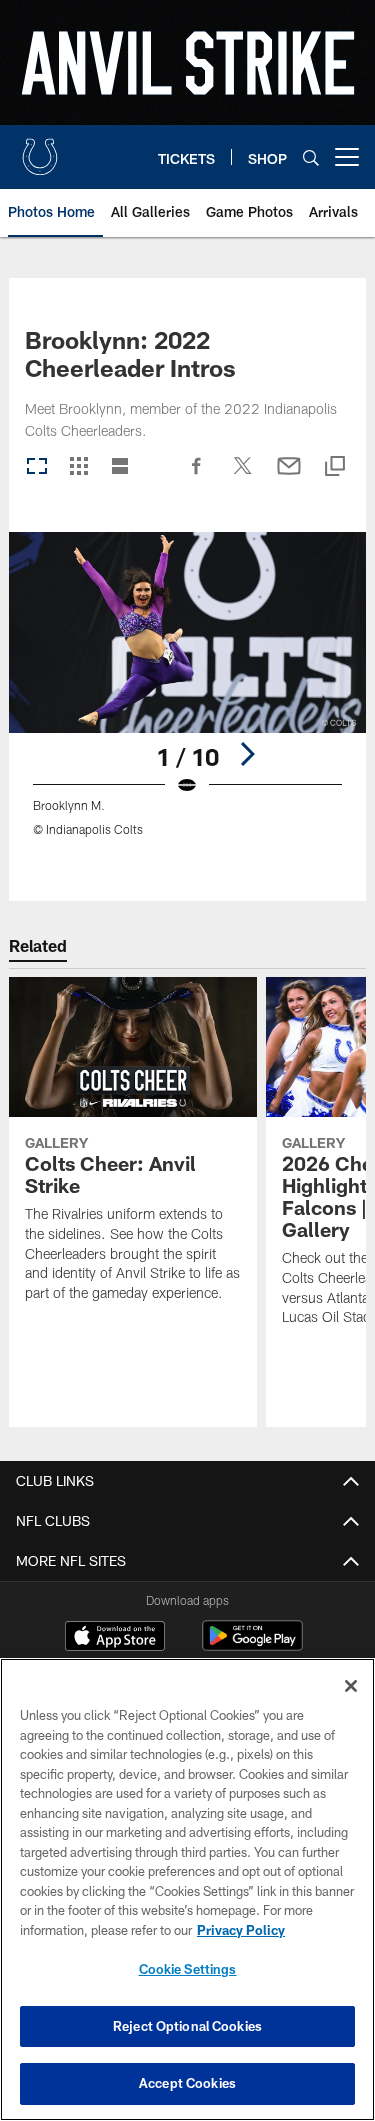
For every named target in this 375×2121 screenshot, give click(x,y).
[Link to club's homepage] (40, 149)
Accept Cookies (187, 2083)
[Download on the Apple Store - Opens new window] (115, 1638)
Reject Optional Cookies (187, 2026)
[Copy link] (335, 467)
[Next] (247, 754)
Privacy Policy (241, 1930)
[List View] (120, 467)
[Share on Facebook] (197, 476)
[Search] (311, 157)
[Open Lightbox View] (187, 696)
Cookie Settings (188, 1969)
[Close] (351, 1686)
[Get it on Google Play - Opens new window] (252, 1645)
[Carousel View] (37, 467)
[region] (187, 1889)
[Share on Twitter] (243, 476)
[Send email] (289, 476)
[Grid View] (78, 467)
